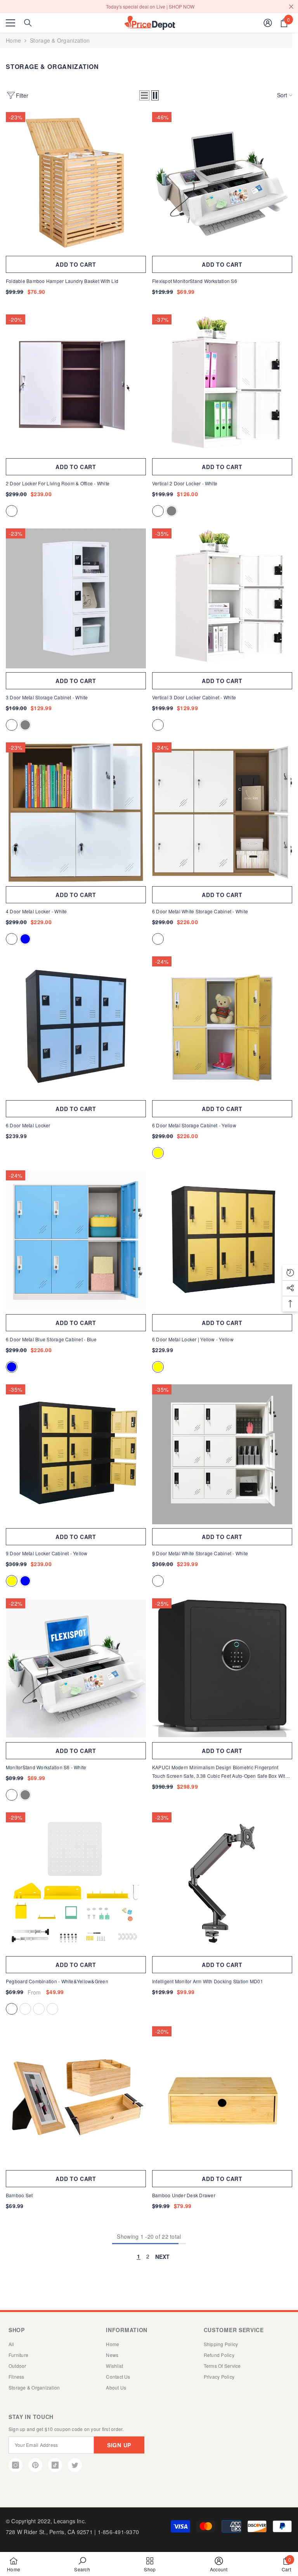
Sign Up (119, 2445)
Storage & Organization (60, 40)
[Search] (28, 23)
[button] (144, 95)
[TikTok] (55, 2465)
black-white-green (39, 2009)
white (12, 511)
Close (291, 7)
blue (25, 939)
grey (172, 511)
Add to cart (76, 264)
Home (13, 40)
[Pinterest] (35, 2465)
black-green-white (52, 2009)
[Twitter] (75, 2465)
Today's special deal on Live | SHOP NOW (150, 6)
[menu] (10, 23)
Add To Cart (76, 1965)
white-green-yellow (25, 2009)
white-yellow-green (12, 2009)
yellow (158, 1153)
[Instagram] (16, 2465)
